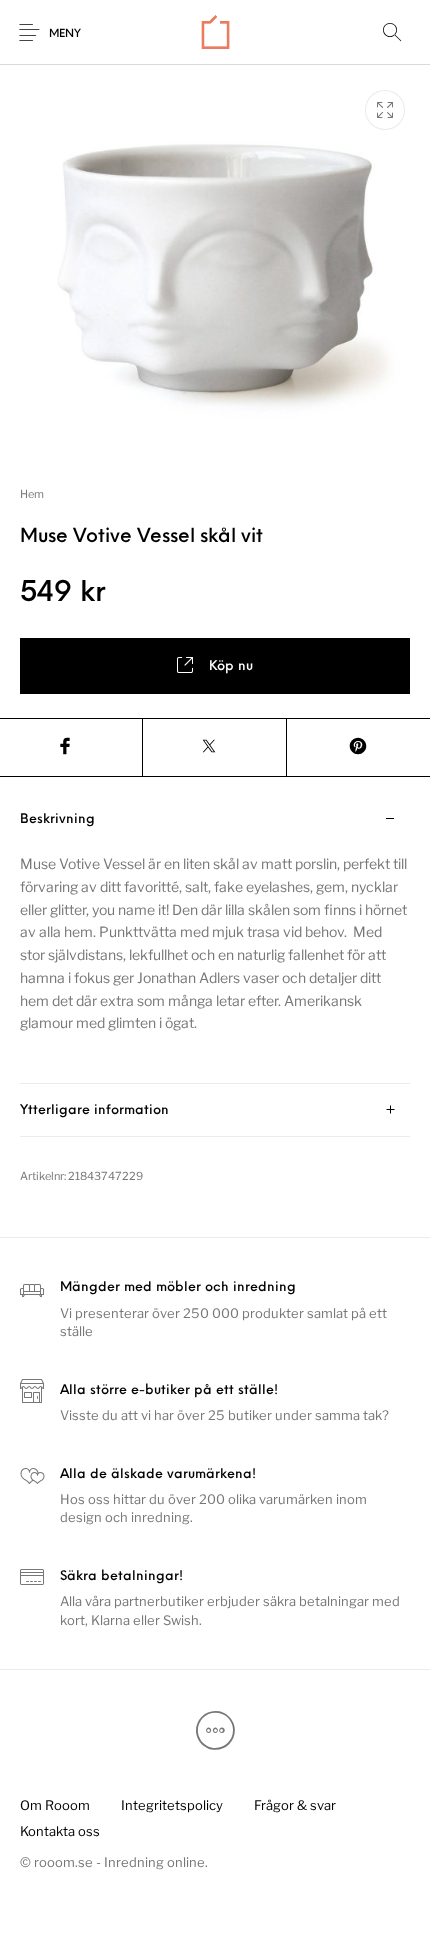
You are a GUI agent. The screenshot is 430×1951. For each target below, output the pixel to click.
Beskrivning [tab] (57, 819)
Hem (32, 494)
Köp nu (231, 666)
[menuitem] (54, 1806)
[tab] (215, 938)
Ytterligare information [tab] (94, 1110)
